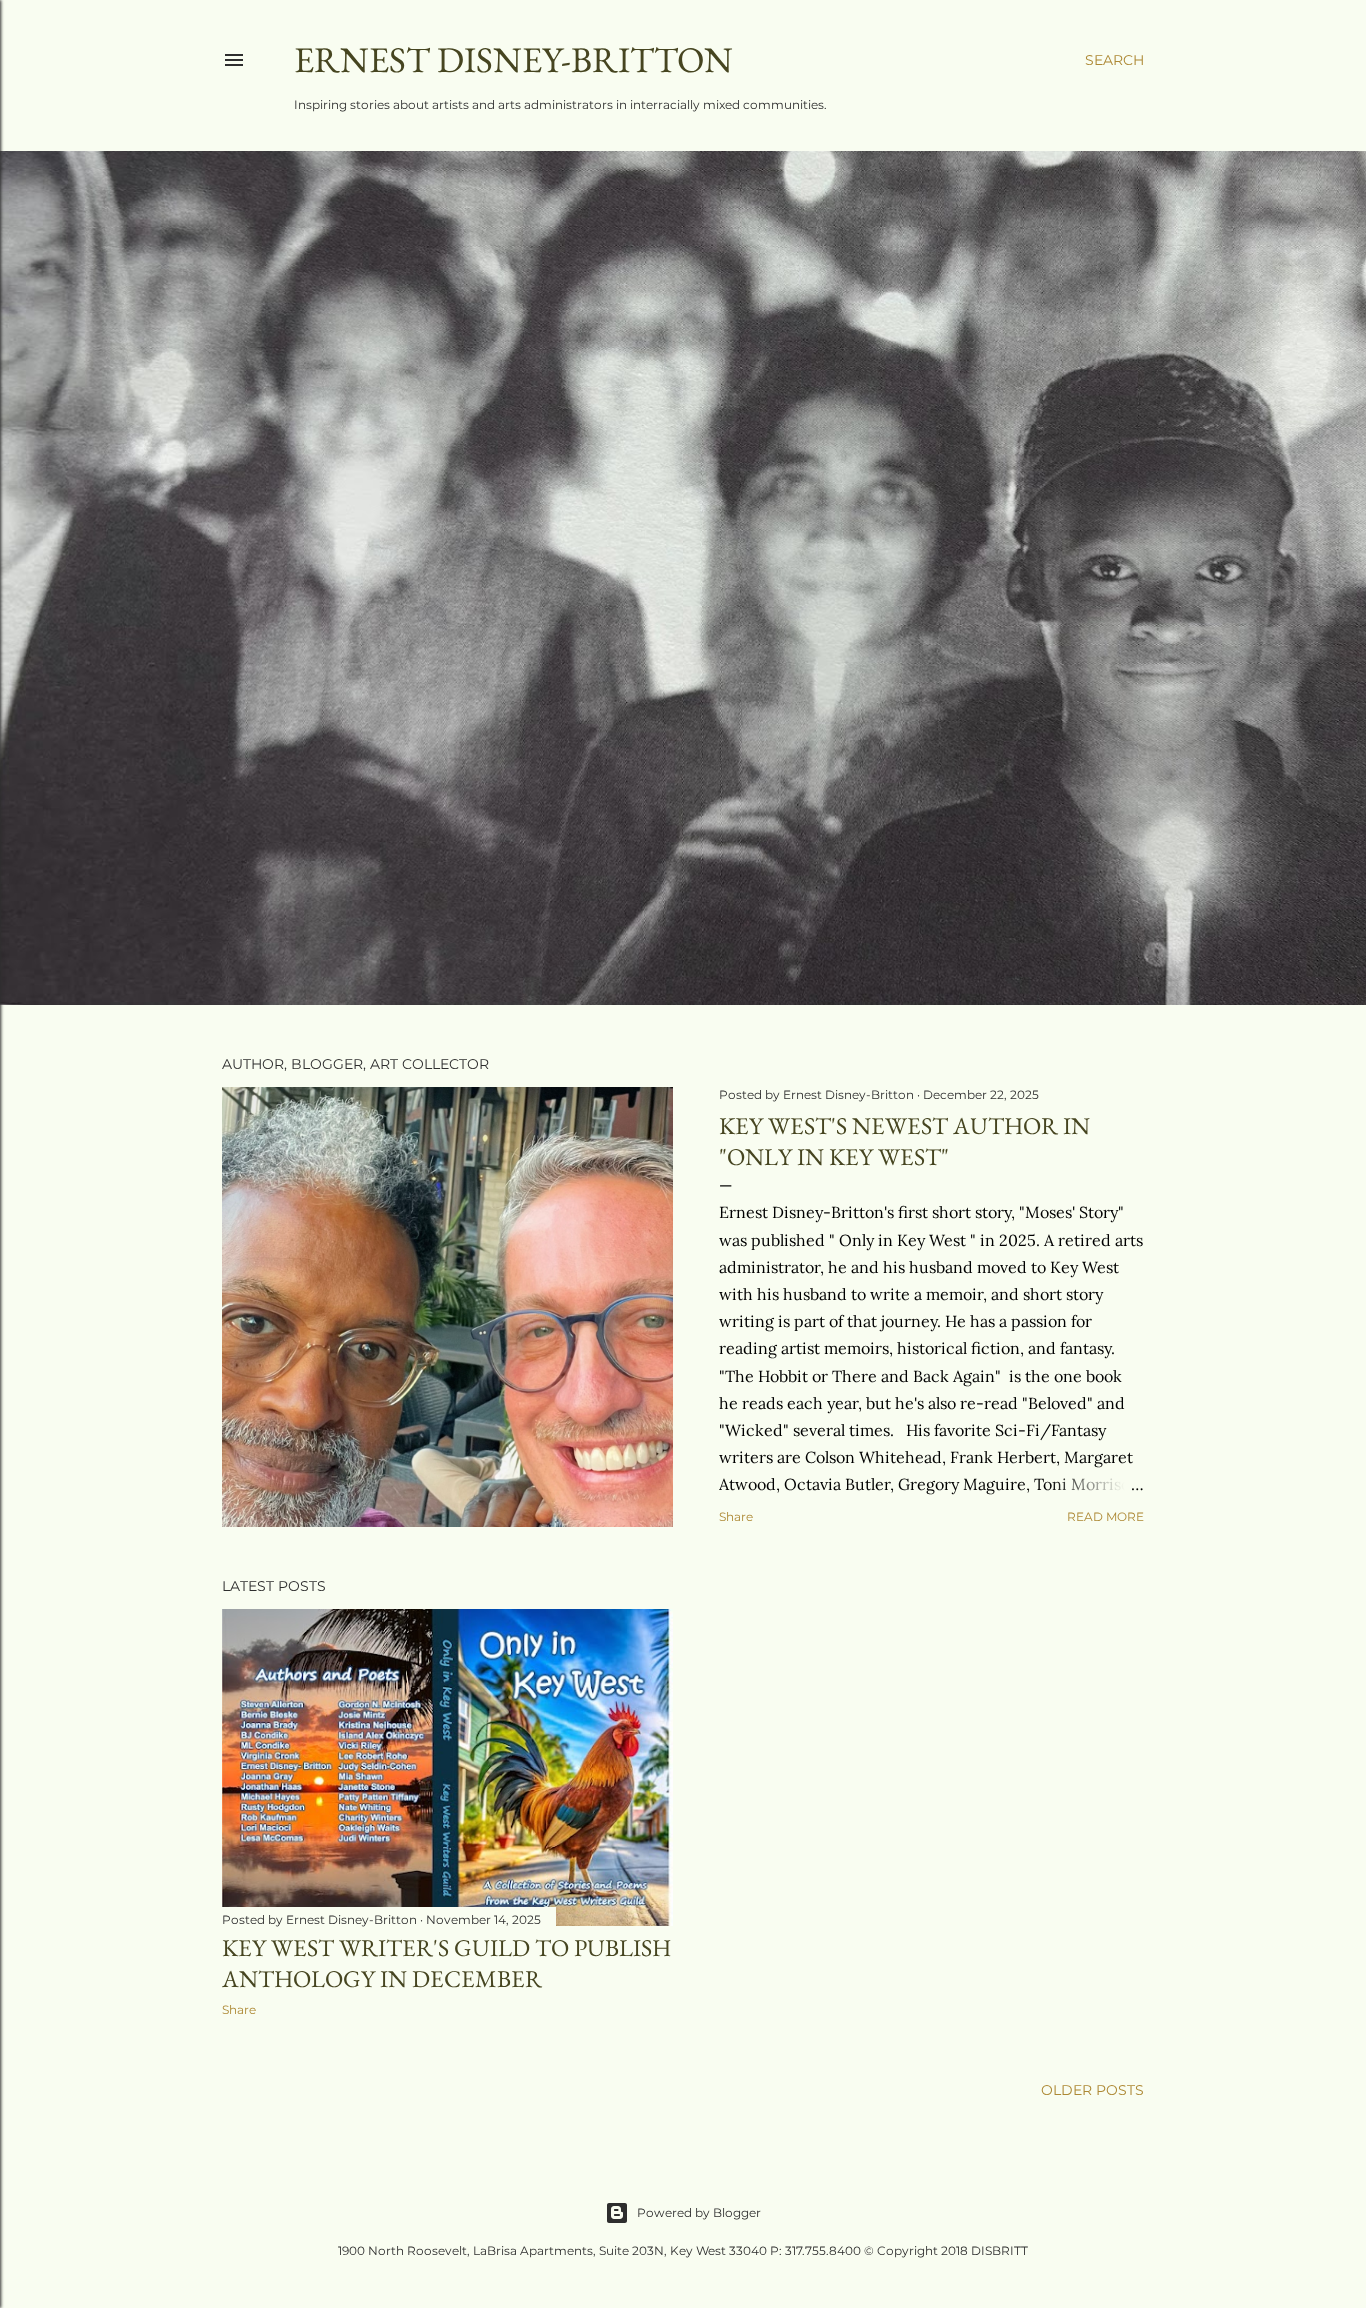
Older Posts (1092, 2090)
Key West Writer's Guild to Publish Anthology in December (446, 1963)
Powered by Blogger (699, 2212)
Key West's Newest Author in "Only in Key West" (904, 1141)
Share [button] (736, 1516)
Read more (1105, 1516)
